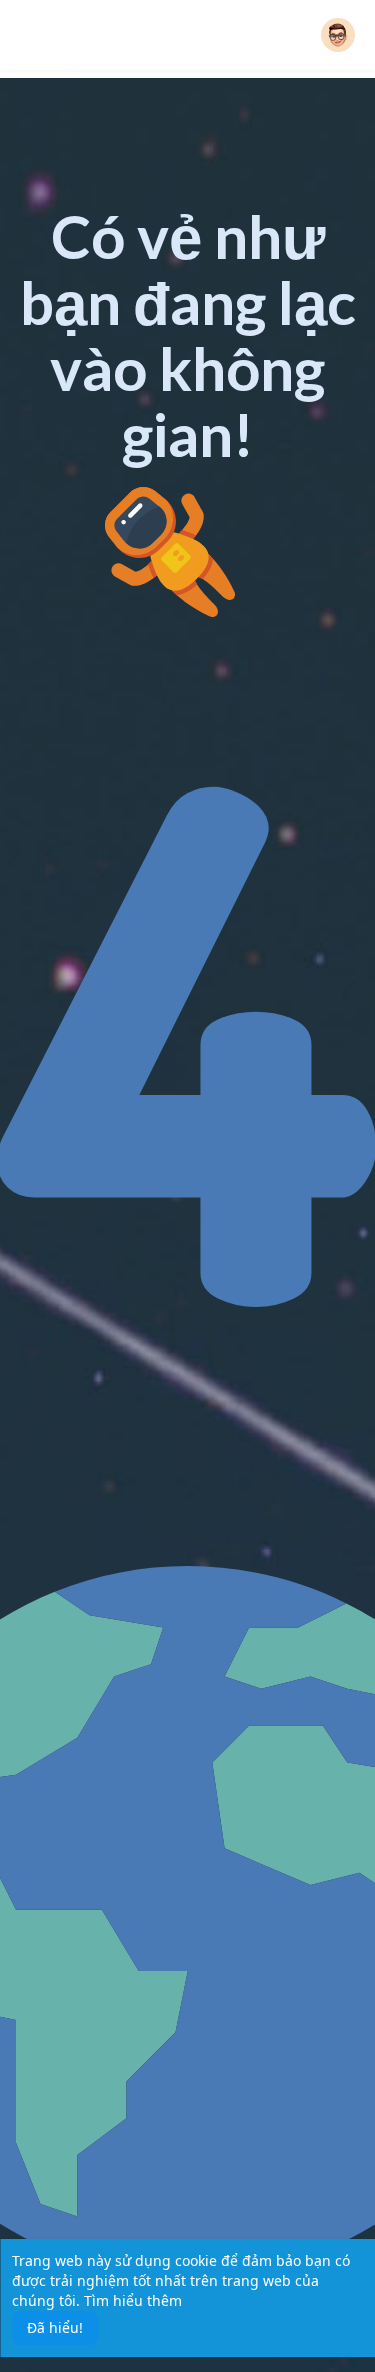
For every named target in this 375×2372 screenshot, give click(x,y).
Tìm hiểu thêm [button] (133, 2300)
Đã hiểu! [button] (55, 2327)
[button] (338, 35)
